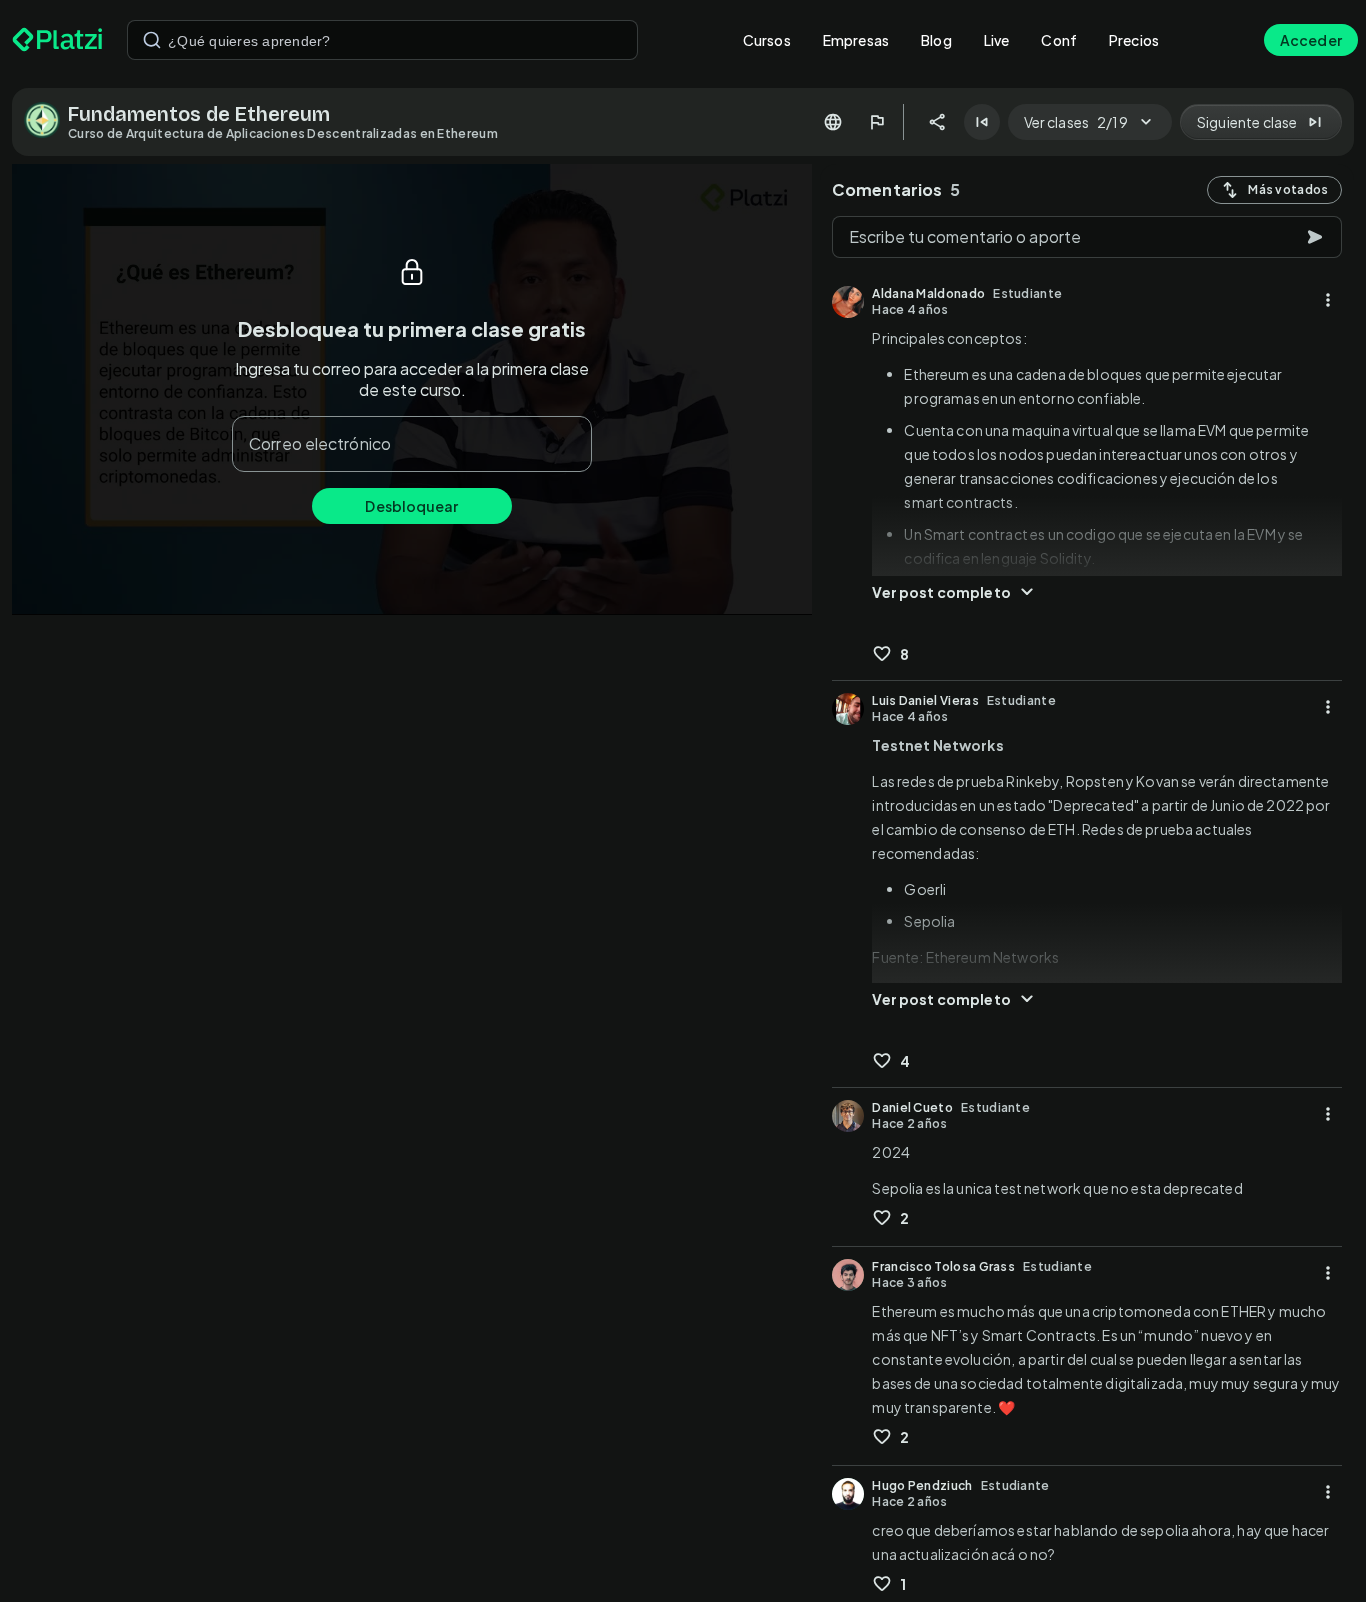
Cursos (767, 40)
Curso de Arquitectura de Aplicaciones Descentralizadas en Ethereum (283, 133)
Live (997, 40)
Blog (936, 40)
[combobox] (382, 40)
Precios (1134, 40)
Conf (1059, 40)
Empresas (856, 40)
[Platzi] (57, 40)
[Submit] (152, 40)
